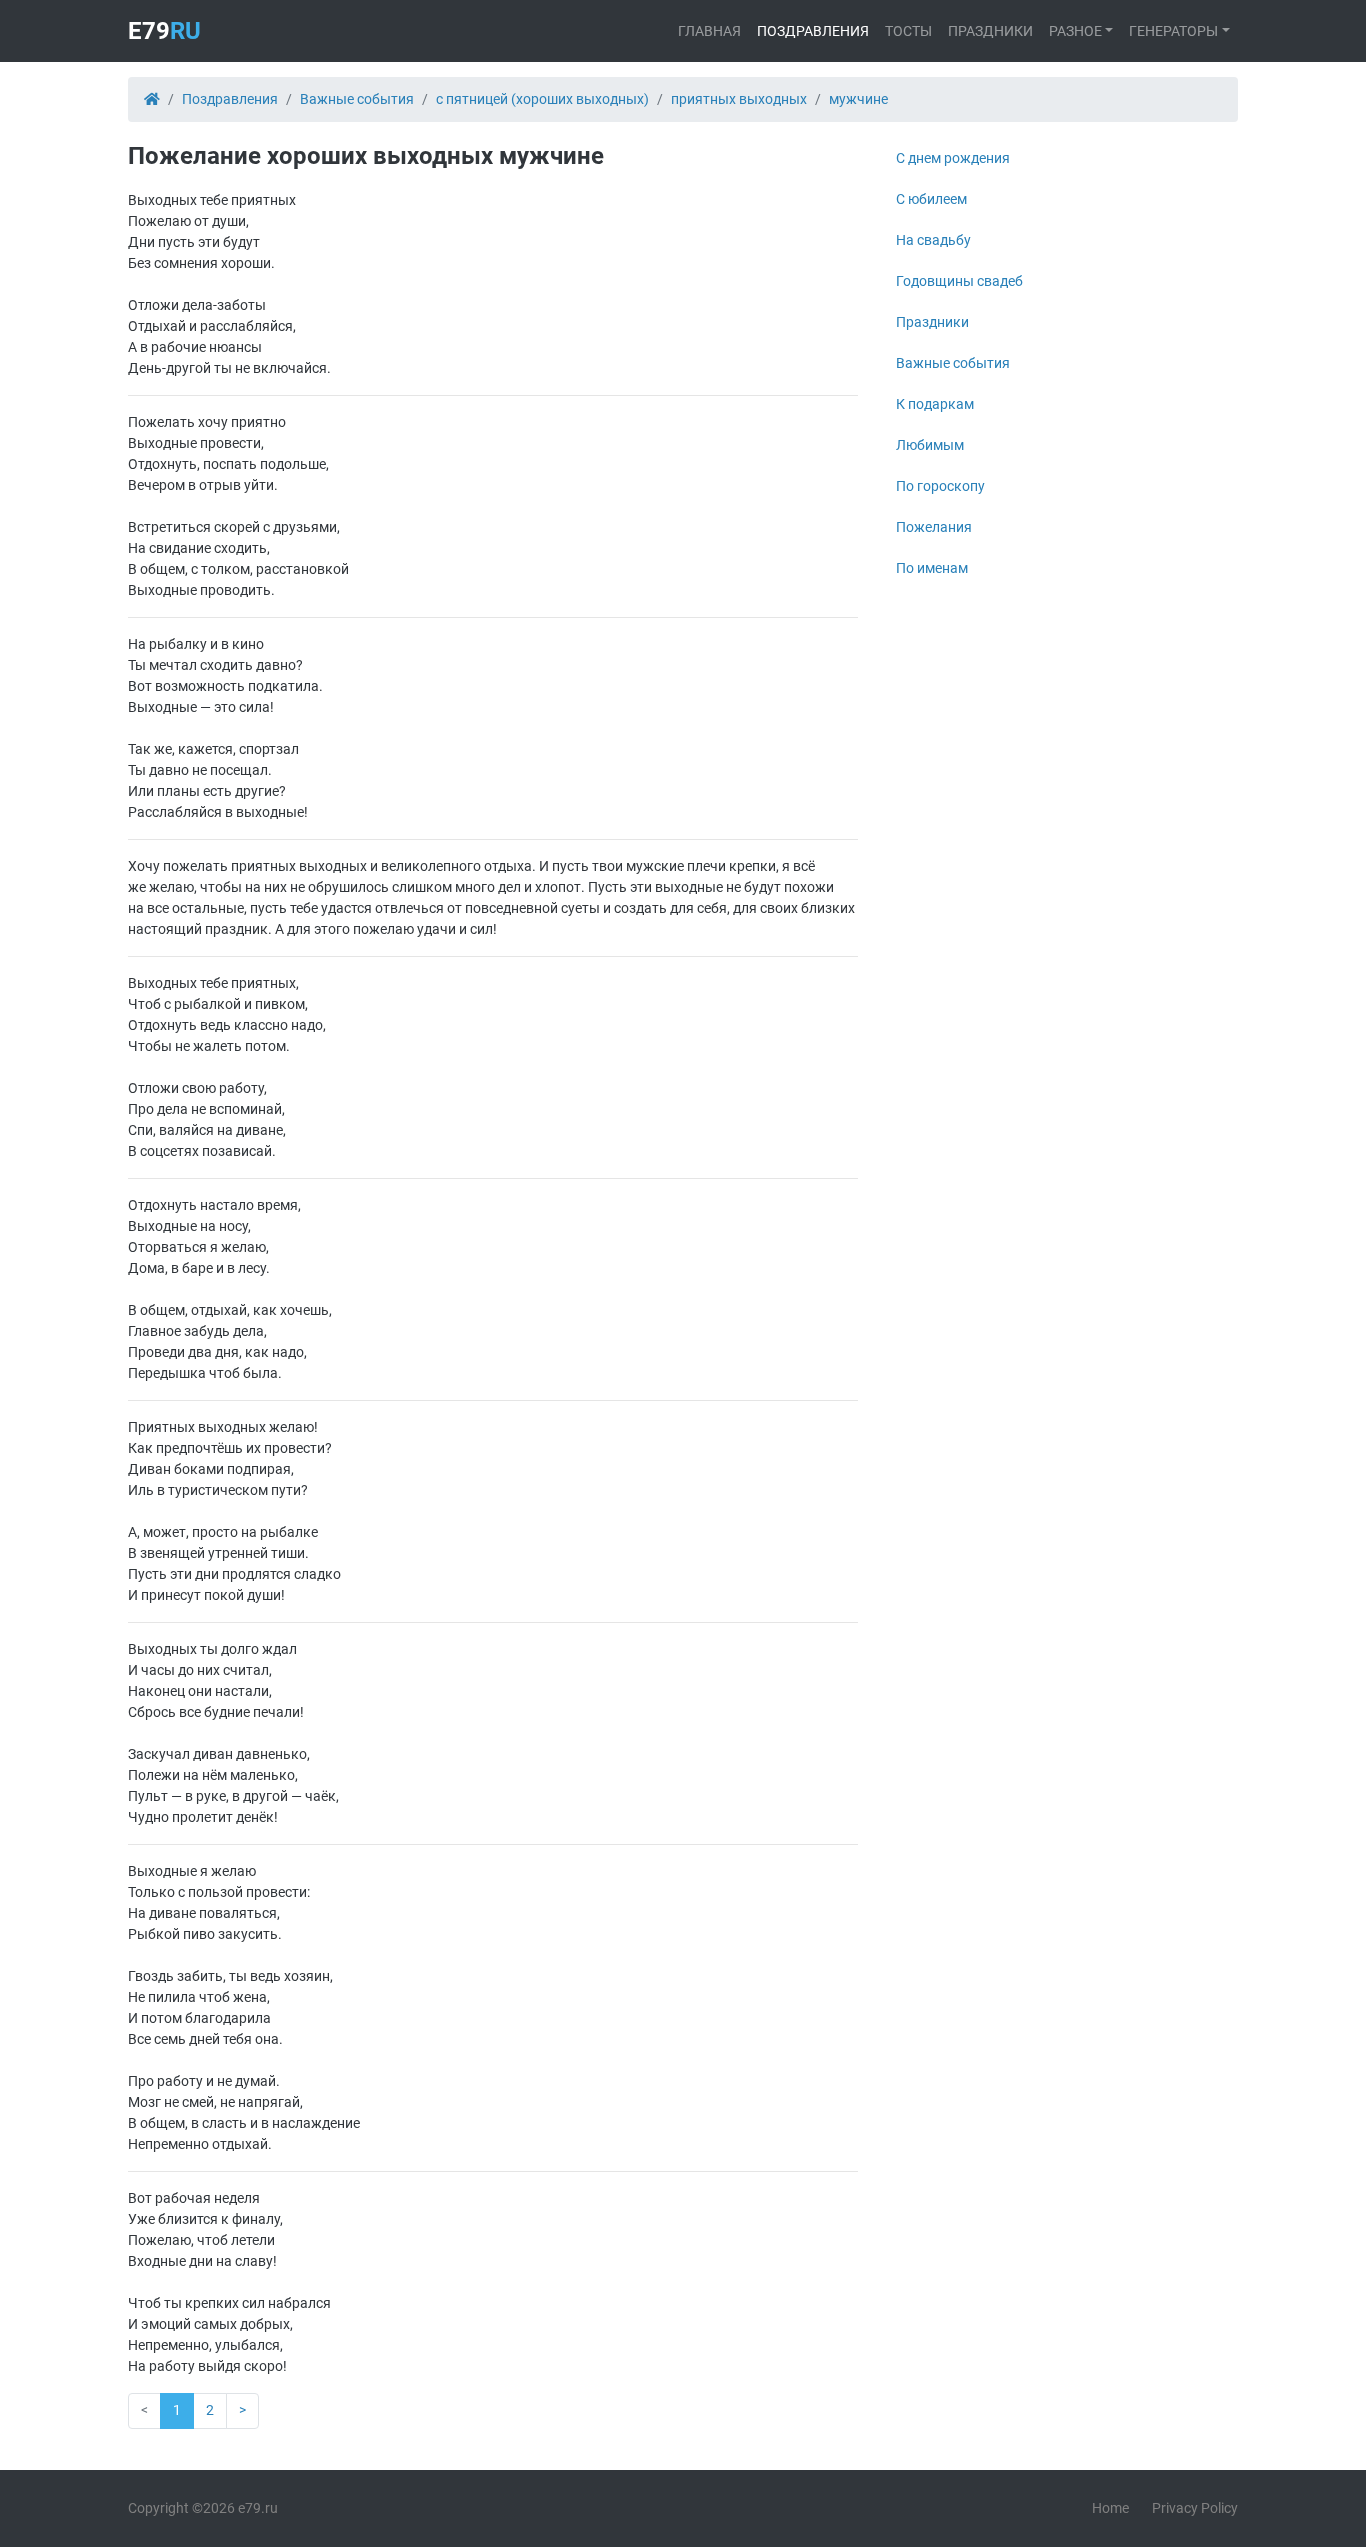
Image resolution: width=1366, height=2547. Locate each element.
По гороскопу (940, 486)
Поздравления (813, 31)
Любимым (930, 445)
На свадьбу (933, 240)
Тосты (908, 31)
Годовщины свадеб (959, 281)
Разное (1075, 31)
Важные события (953, 363)
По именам (932, 568)
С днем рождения (953, 158)
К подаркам (935, 404)
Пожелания (934, 527)
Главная (709, 31)
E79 (164, 31)
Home (1110, 2508)
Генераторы (1173, 31)
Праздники (990, 31)
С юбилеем (931, 199)
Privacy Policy (1195, 2508)
